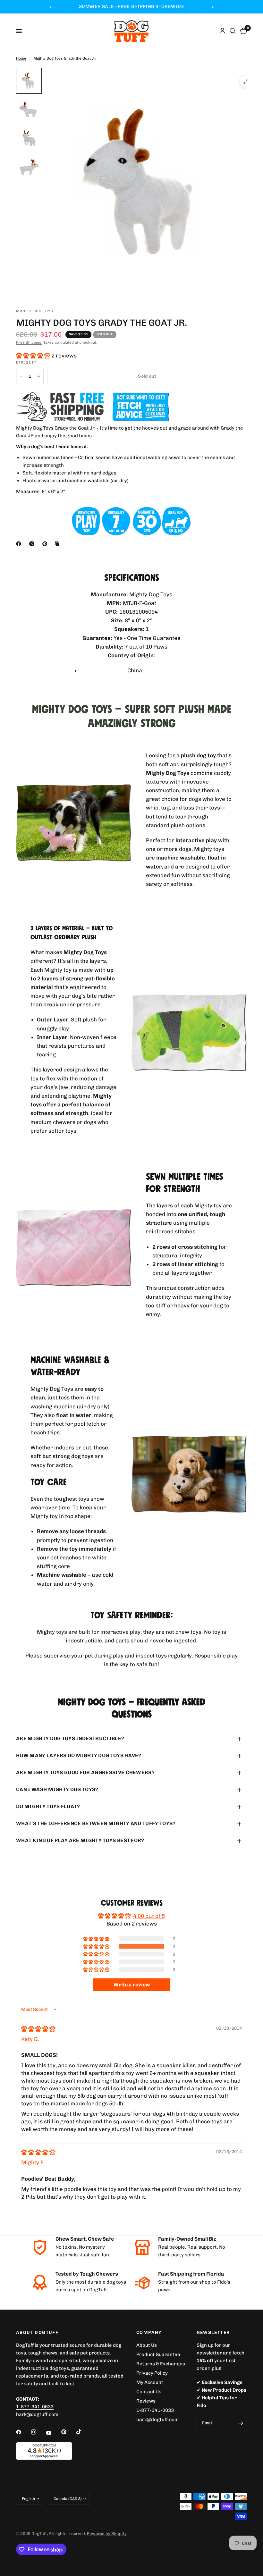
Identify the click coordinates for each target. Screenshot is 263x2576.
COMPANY (149, 2333)
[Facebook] (20, 544)
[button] (34, 356)
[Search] (233, 31)
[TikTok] (83, 2432)
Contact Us (149, 2392)
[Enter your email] (241, 2423)
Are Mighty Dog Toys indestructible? (70, 1738)
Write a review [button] (132, 1985)
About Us (147, 2345)
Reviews (146, 2401)
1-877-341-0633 (35, 2407)
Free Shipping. (29, 342)
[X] (33, 544)
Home (21, 58)
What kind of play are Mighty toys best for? (80, 1840)
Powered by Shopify (107, 2534)
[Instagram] (38, 2432)
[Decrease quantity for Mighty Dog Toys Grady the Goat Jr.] (21, 376)
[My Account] (222, 31)
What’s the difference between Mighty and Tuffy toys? (96, 1823)
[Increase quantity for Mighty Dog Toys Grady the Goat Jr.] (39, 376)
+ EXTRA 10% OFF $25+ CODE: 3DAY (131, 7)
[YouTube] (53, 2433)
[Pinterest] (46, 544)
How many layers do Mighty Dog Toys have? (79, 1755)
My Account (150, 2382)
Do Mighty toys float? (48, 1806)
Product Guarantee (158, 2354)
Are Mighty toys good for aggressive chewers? (85, 1772)
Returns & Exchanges (161, 2364)
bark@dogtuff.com (157, 2420)
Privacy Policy (152, 2373)
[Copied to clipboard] (58, 544)
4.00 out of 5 (149, 1916)
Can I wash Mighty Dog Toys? (57, 1789)
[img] (38, 2029)
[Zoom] (246, 81)
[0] (242, 31)
